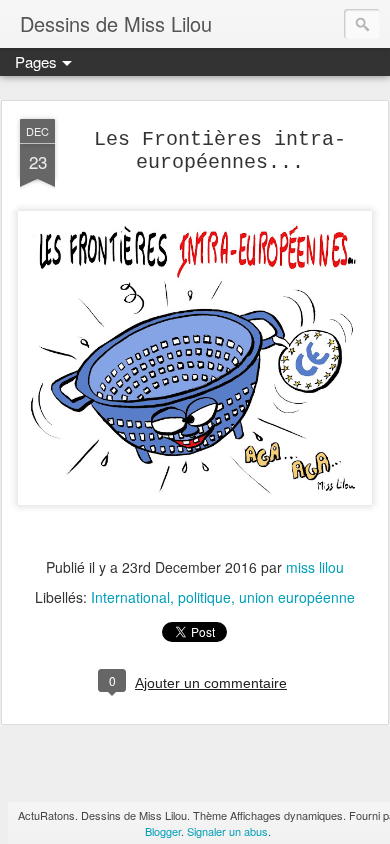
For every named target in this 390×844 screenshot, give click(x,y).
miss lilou (315, 567)
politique (204, 597)
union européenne (297, 597)
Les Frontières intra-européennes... (220, 151)
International (130, 597)
